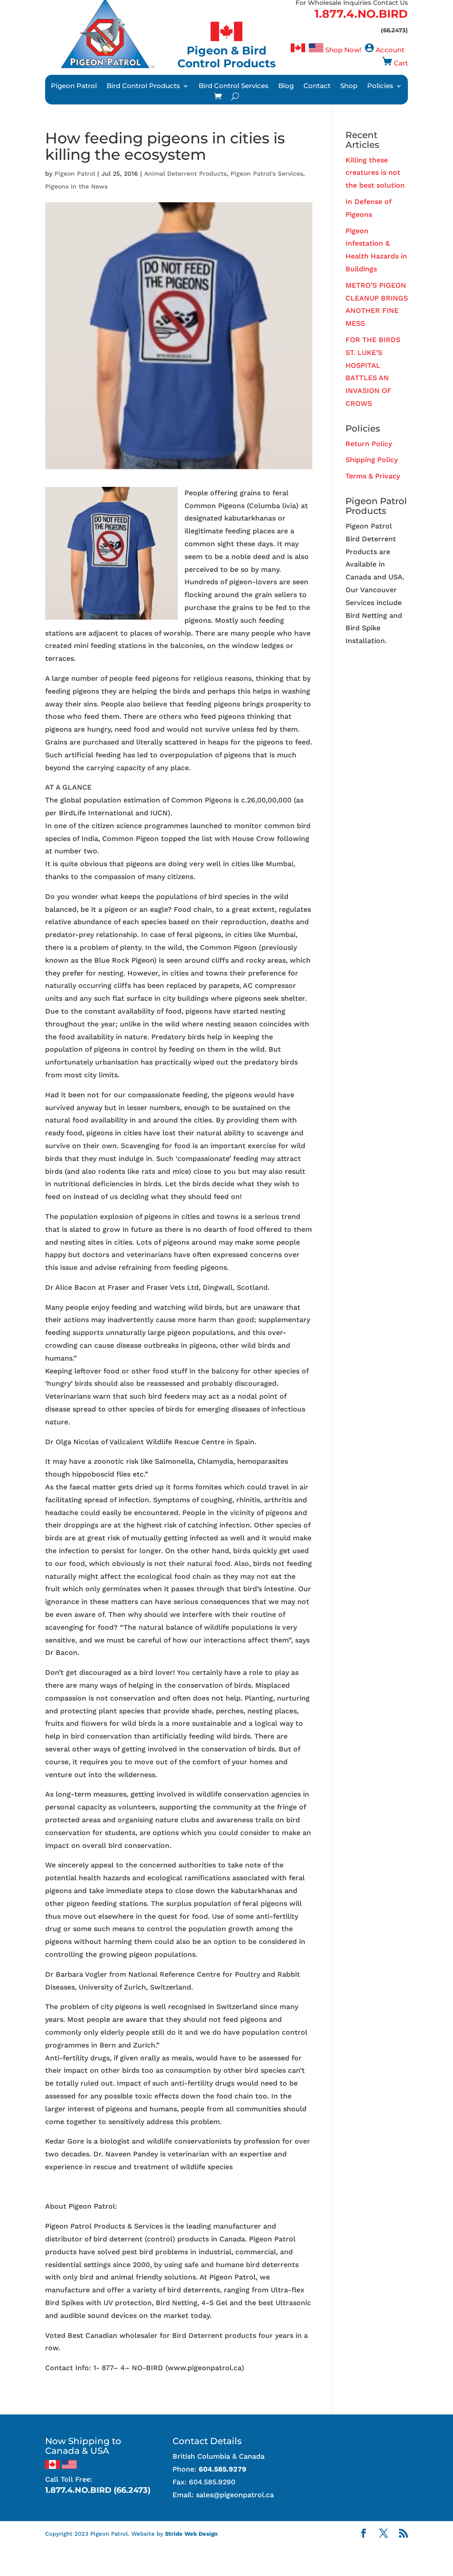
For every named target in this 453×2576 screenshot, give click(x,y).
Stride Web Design (191, 2534)
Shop (349, 86)
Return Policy (369, 444)
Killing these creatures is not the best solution (375, 173)
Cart (401, 63)
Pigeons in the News (76, 186)
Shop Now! (343, 50)
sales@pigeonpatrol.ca (235, 2495)
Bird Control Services (234, 86)
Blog (286, 86)
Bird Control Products (143, 86)
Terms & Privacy (373, 476)
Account (390, 50)
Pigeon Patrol (74, 86)
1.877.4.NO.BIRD (361, 14)
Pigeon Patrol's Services (267, 174)
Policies (380, 86)
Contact (317, 86)
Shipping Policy (372, 460)
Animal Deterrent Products (185, 174)
